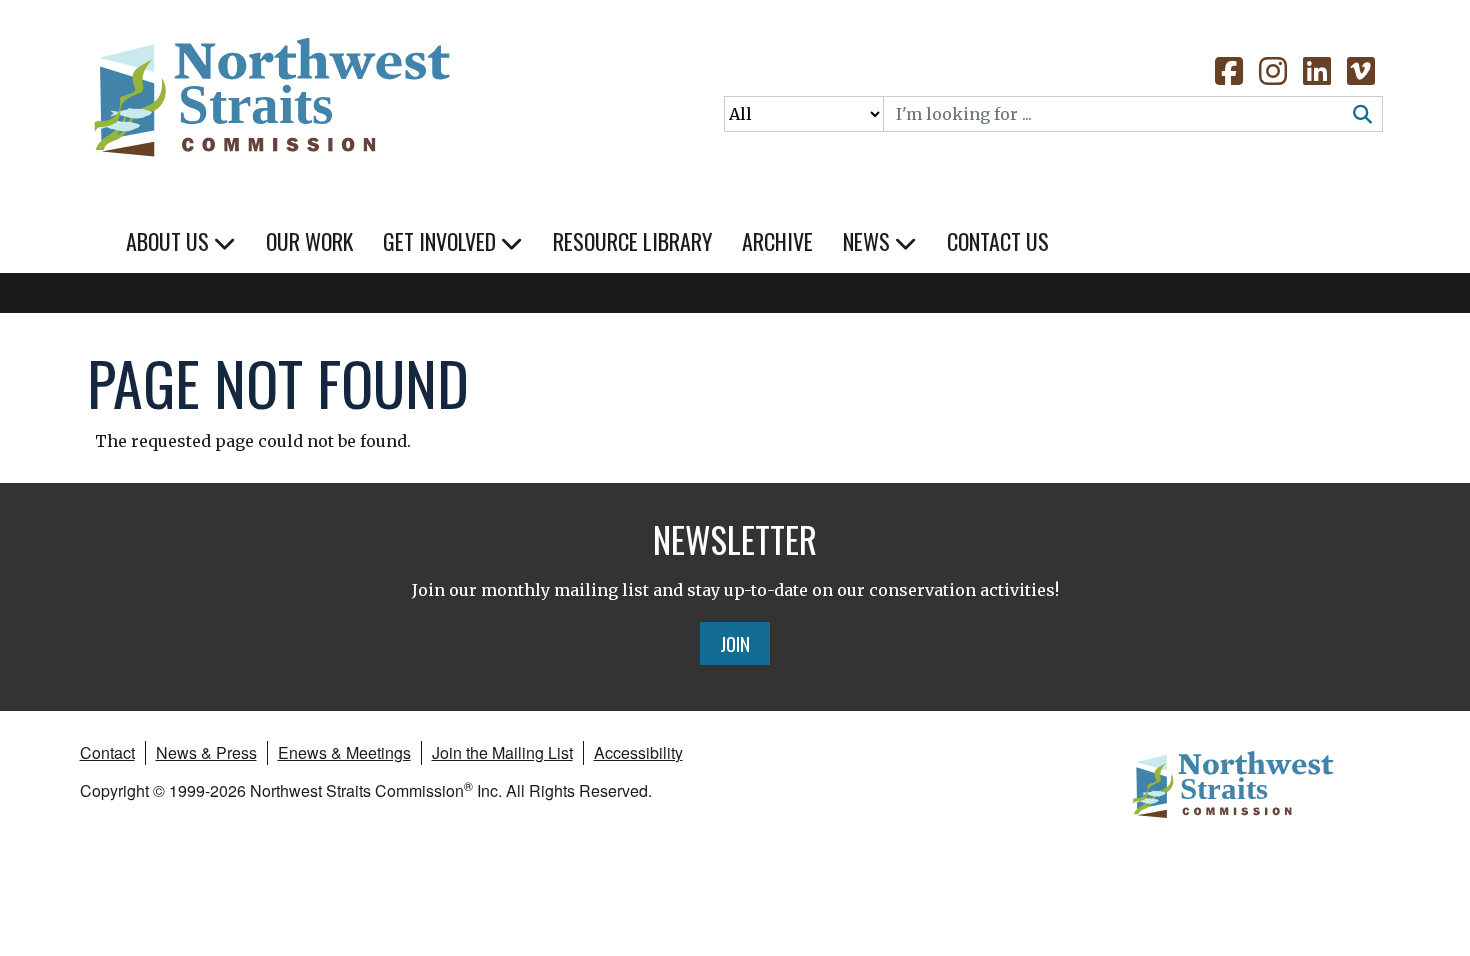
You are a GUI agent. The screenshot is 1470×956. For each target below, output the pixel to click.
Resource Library (632, 241)
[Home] (270, 90)
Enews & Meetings (344, 752)
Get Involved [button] (442, 241)
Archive (777, 241)
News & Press (206, 752)
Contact (107, 752)
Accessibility (638, 752)
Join (735, 643)
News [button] (869, 241)
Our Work (309, 241)
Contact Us (998, 241)
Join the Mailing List (502, 752)
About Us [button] (170, 241)
